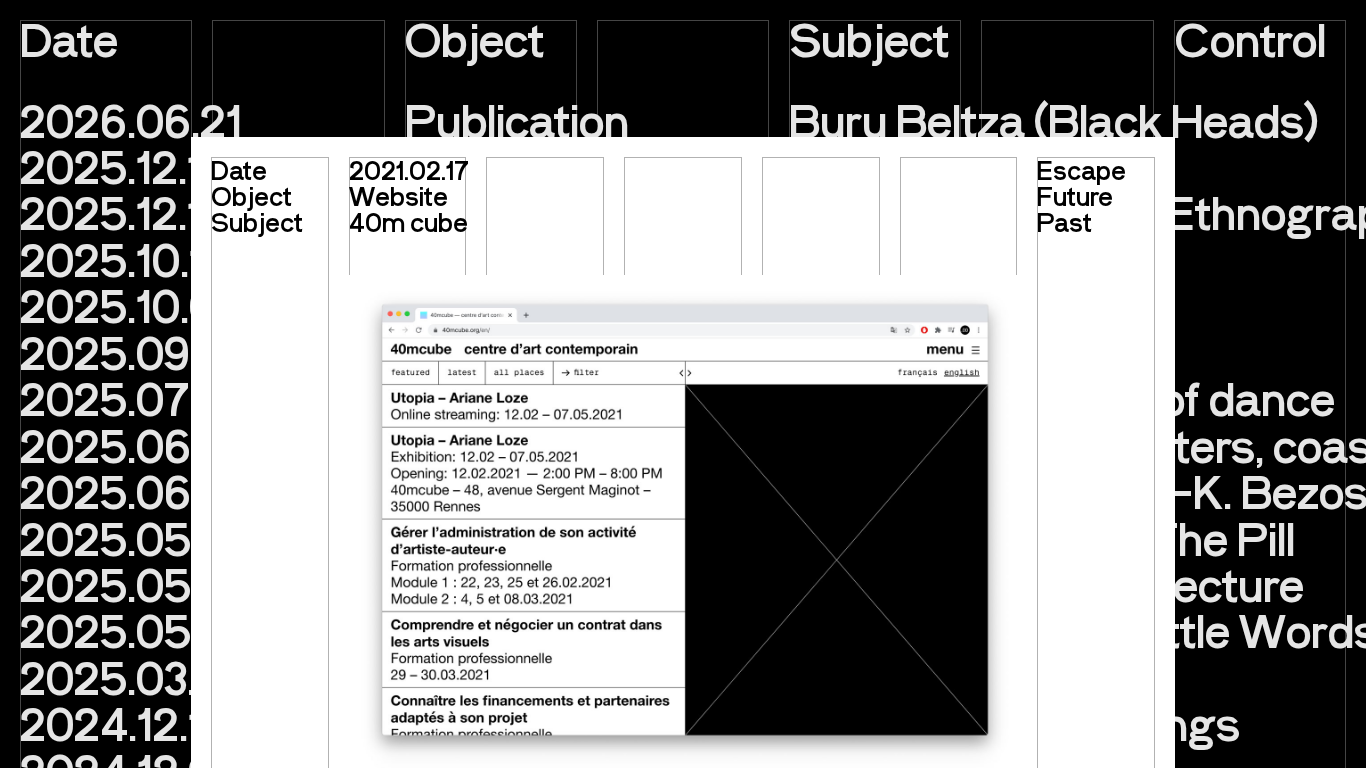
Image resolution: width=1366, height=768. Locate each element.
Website (398, 195)
